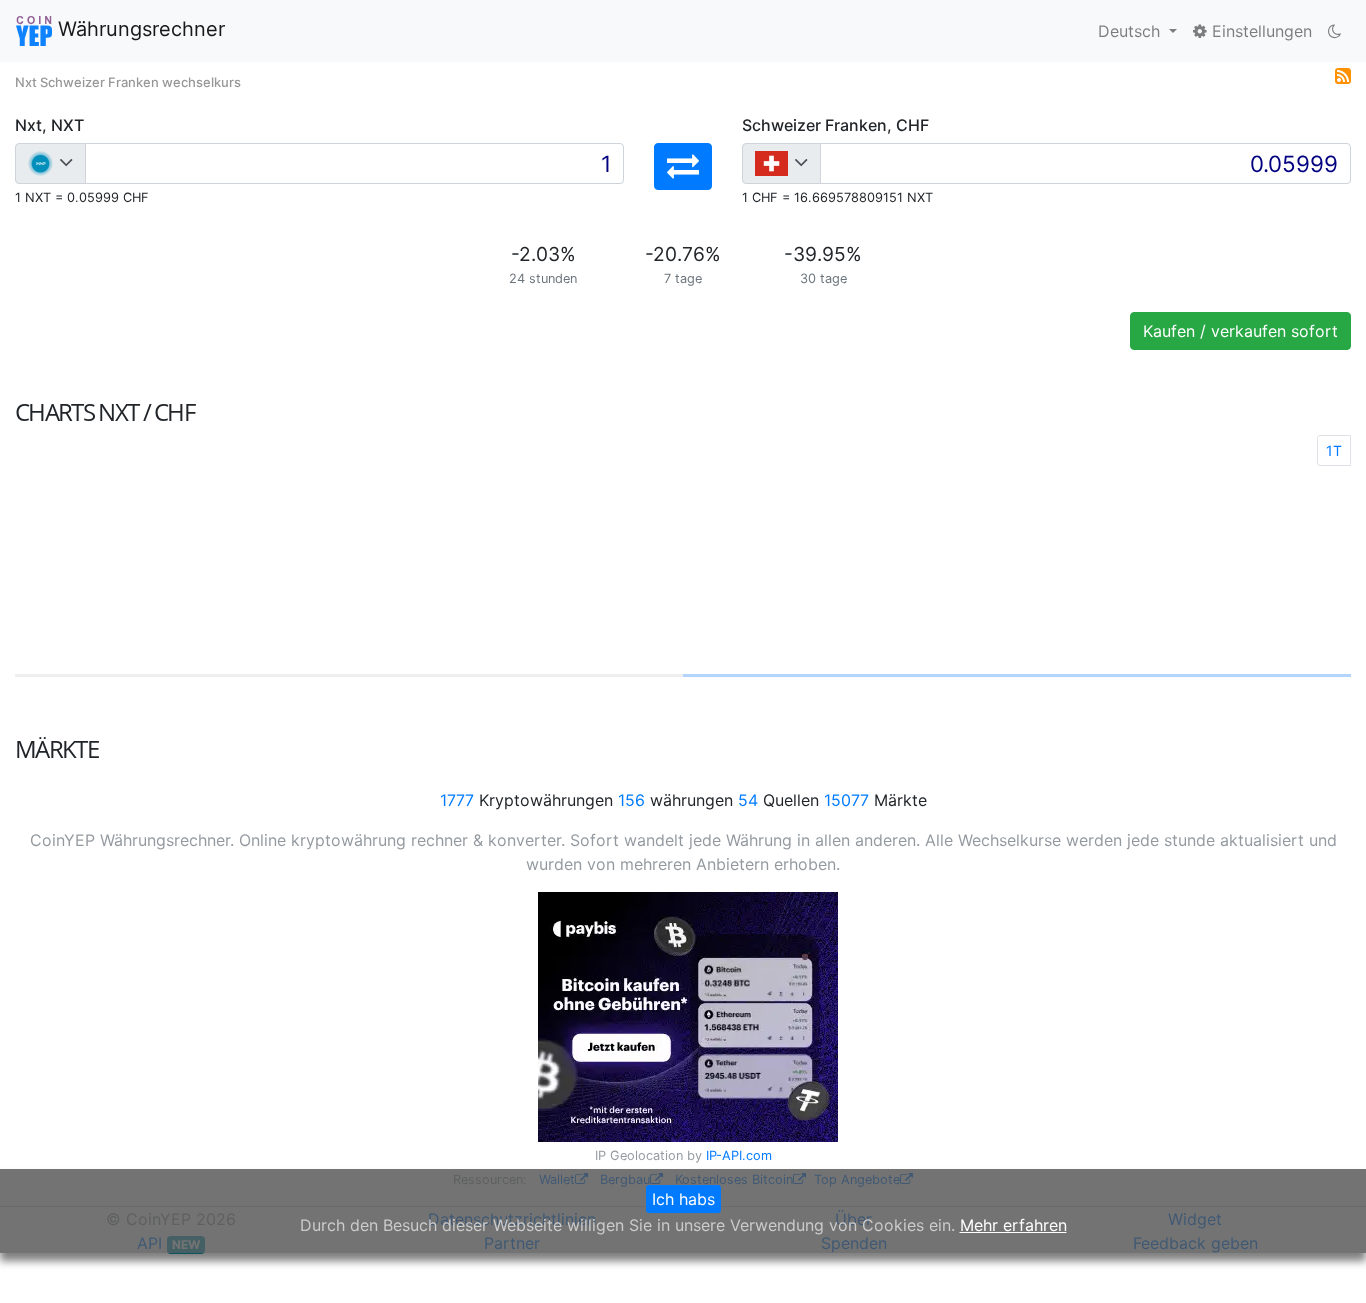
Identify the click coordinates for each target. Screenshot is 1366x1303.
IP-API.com (739, 1155)
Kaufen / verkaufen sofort (1240, 331)
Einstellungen (1259, 31)
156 (631, 800)
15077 (846, 800)
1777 (457, 800)
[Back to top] (1322, 1260)
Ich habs (683, 1199)
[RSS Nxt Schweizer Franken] (1343, 74)
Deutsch (1131, 31)
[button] (683, 166)
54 (748, 800)
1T (1334, 450)
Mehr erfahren (1013, 1225)
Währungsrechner (138, 29)
